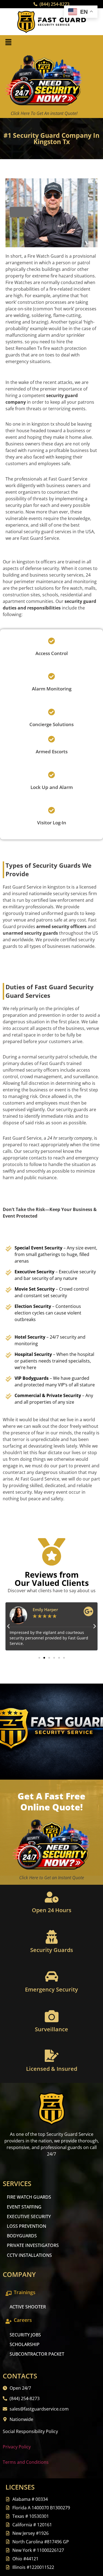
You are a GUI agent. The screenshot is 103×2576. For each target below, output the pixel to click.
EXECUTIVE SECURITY (29, 2217)
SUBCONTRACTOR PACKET (37, 2354)
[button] (8, 42)
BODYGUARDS (22, 2236)
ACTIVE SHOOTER (28, 2307)
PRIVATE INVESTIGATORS (33, 2245)
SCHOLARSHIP (25, 2344)
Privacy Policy (17, 2447)
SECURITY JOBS (25, 2335)
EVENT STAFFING (24, 2207)
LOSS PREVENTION (27, 2226)
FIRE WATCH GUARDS (29, 2197)
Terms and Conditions (26, 2462)
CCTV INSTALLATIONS (29, 2255)
